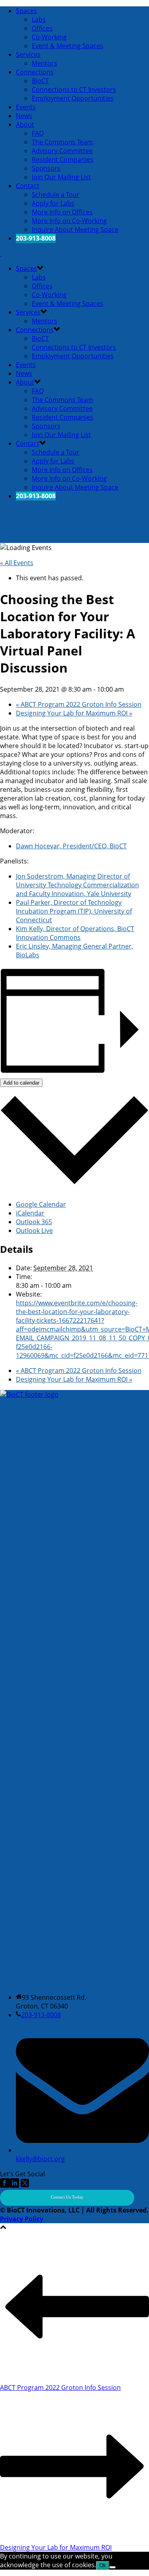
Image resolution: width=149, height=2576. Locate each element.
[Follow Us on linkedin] (14, 2185)
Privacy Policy (22, 2219)
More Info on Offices (62, 212)
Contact (28, 186)
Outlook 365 (34, 1222)
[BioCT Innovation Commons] (1, 253)
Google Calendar (41, 1204)
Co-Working (49, 37)
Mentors (45, 63)
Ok (103, 2565)
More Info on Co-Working (69, 221)
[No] (112, 2567)
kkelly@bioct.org (40, 2159)
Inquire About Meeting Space (75, 229)
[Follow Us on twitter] (24, 2185)
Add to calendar (21, 1083)
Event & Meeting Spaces (68, 46)
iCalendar (30, 1213)
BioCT (40, 81)
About (25, 124)
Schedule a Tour (56, 194)
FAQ (38, 133)
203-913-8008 (41, 2015)
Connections (35, 72)
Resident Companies (63, 159)
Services (28, 54)
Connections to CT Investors (74, 89)
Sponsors (46, 168)
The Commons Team (62, 142)
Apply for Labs (53, 203)
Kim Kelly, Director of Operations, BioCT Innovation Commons (75, 933)
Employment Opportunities (73, 98)
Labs (39, 19)
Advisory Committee (62, 151)
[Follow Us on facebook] (5, 2185)
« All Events (17, 563)
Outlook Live (34, 1231)
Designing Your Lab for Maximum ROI (74, 713)
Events (26, 107)
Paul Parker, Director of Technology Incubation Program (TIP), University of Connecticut (74, 911)
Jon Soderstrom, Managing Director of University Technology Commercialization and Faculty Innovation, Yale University (77, 885)
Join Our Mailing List (61, 177)
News (24, 116)
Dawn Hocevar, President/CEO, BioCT (71, 846)
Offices (42, 28)
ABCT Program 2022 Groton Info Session (79, 704)
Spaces (26, 11)
